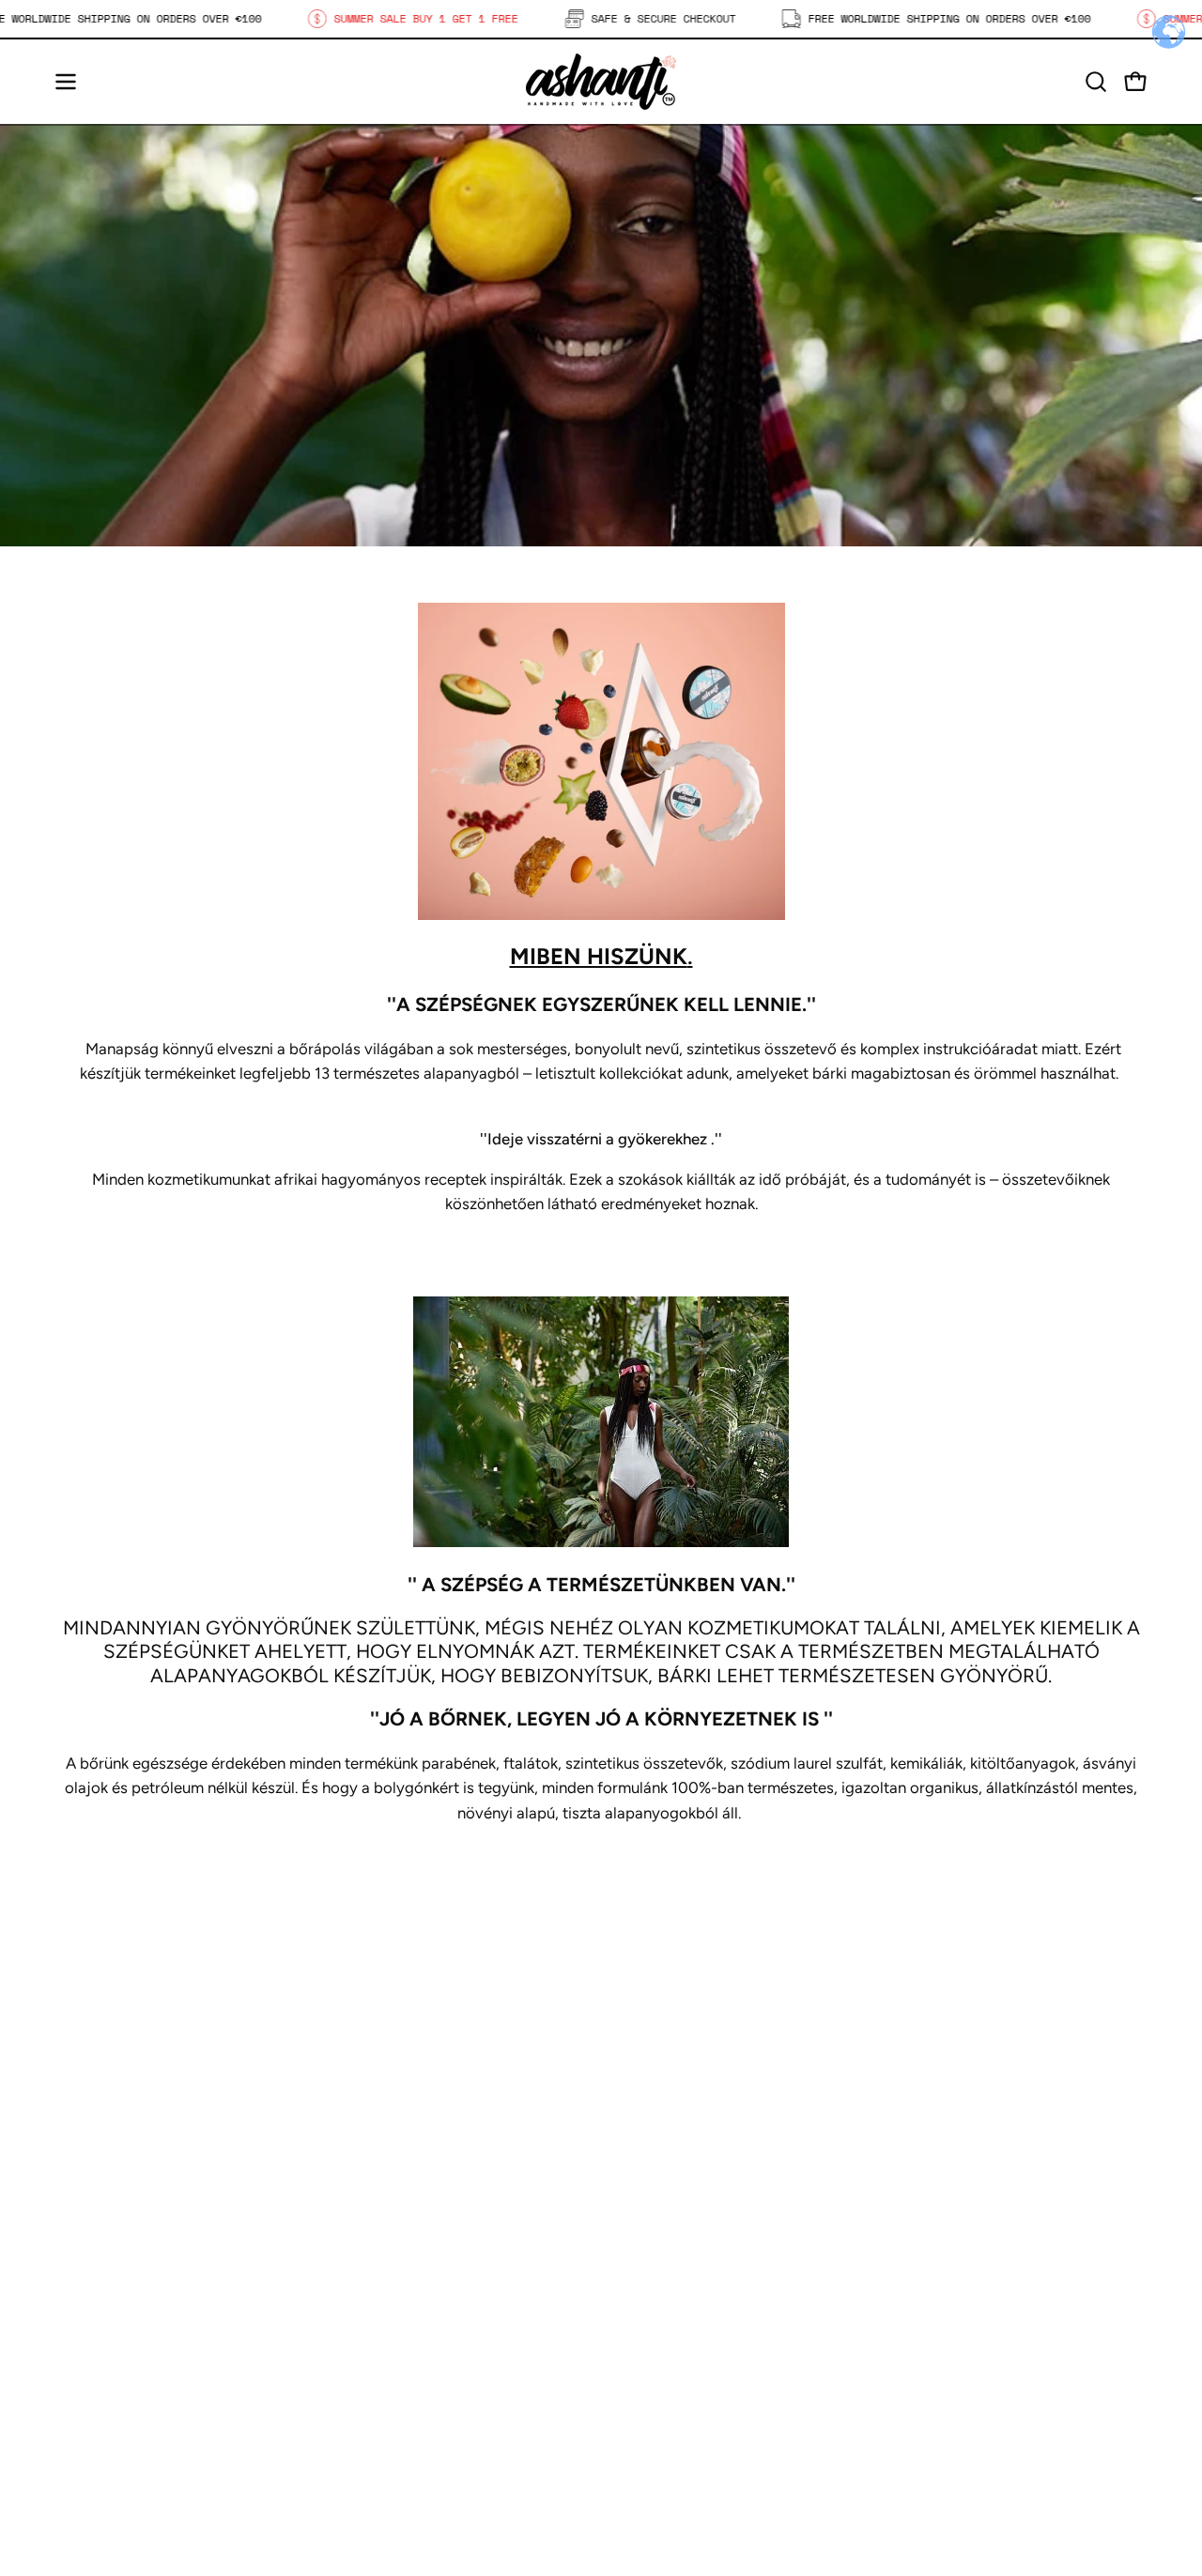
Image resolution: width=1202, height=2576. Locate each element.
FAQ (635, 2326)
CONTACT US (387, 2391)
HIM (353, 2326)
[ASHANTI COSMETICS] (601, 82)
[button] (1096, 82)
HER (354, 2293)
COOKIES (654, 2391)
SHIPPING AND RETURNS (713, 2293)
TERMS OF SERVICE (692, 2456)
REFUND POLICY (681, 2423)
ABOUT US (376, 2358)
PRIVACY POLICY (682, 2358)
